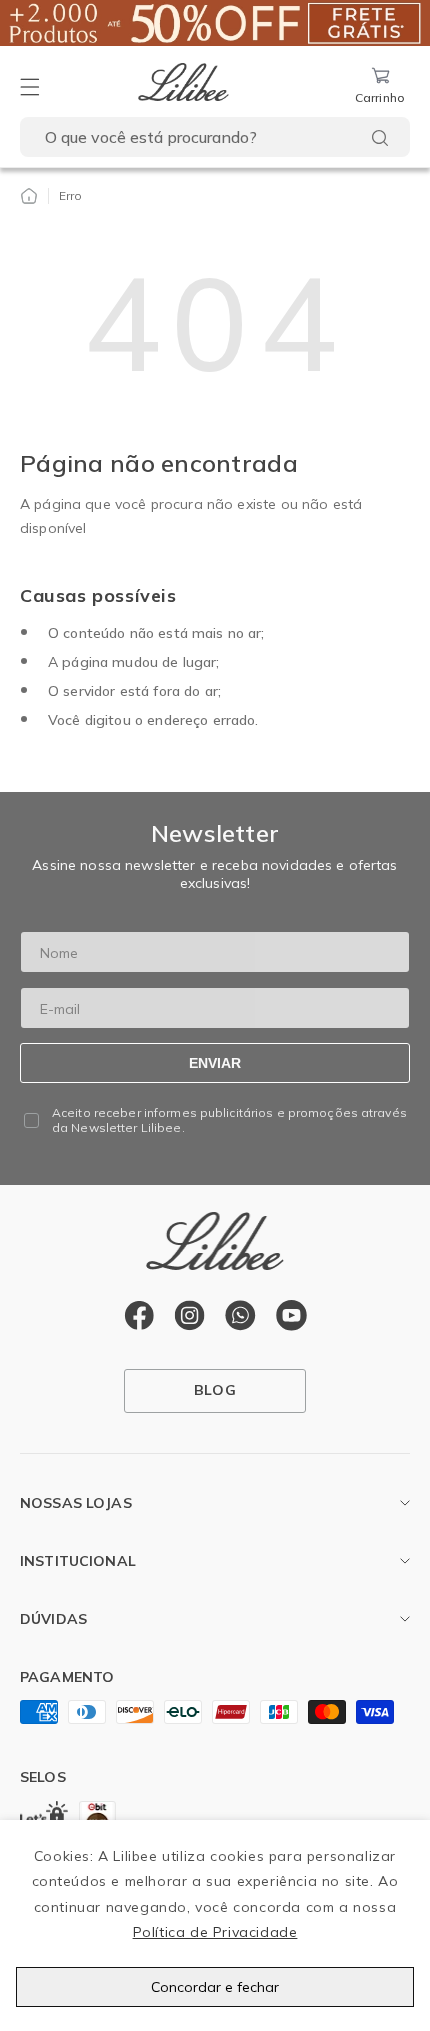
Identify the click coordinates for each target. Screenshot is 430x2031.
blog (215, 1390)
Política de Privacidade (215, 1932)
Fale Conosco (65, 1660)
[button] (30, 87)
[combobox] (215, 137)
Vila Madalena (68, 1544)
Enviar (215, 1063)
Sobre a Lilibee (69, 1602)
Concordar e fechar (215, 1987)
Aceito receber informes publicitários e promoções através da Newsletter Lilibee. (229, 1120)
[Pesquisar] (380, 138)
